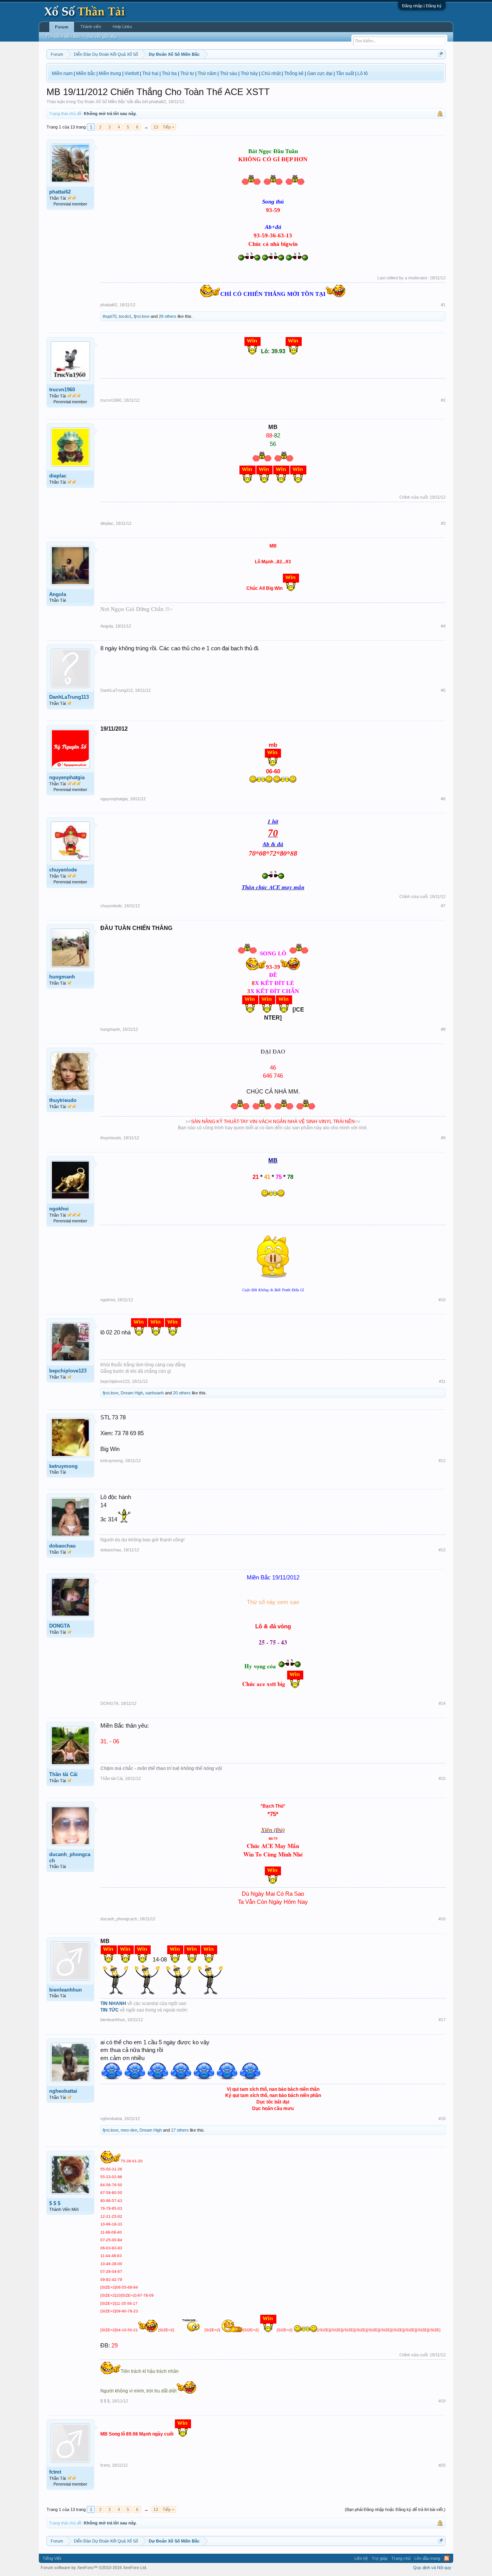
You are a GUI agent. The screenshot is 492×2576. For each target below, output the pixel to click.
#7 (443, 906)
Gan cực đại (320, 73)
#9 (443, 1138)
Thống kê (294, 73)
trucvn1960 (62, 390)
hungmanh (62, 977)
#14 (442, 1703)
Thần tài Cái (63, 1774)
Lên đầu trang (427, 2558)
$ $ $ (55, 2203)
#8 (443, 1029)
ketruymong (63, 1466)
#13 (442, 1550)
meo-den (129, 2130)
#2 (443, 400)
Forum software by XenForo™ (94, 2568)
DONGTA (60, 1626)
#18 (442, 2119)
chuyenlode (63, 870)
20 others (182, 1393)
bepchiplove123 (68, 1371)
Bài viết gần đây (102, 37)
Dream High (132, 1393)
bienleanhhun (66, 1990)
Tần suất (345, 73)
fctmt (55, 2472)
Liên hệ (361, 2558)
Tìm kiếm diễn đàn (63, 37)
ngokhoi (59, 1209)
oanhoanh (155, 1393)
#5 (443, 690)
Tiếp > (168, 127)
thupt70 (110, 316)
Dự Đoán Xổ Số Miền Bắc (101, 102)
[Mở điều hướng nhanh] (441, 54)
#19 (442, 2401)
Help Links (122, 27)
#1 (443, 305)
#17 (442, 2020)
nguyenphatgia (67, 777)
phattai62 (158, 102)
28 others (168, 316)
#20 (442, 2465)
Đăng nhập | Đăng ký (422, 6)
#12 (442, 1461)
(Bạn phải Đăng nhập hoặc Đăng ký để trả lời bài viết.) (395, 2509)
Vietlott (132, 73)
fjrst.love (142, 316)
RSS (447, 2558)
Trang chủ (401, 2558)
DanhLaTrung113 (69, 697)
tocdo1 (125, 316)
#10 (442, 1300)
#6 (443, 799)
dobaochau (62, 1546)
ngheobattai (63, 2091)
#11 (442, 1381)
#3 (443, 523)
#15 (442, 1778)
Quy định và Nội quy (432, 2568)
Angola (58, 594)
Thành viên (91, 27)
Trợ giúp (380, 2558)
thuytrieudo (63, 1100)
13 (156, 127)
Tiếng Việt (52, 2558)
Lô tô (363, 73)
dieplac (58, 476)
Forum (62, 27)
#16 (442, 1919)
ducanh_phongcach (70, 1857)
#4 (443, 626)
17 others (180, 2130)
